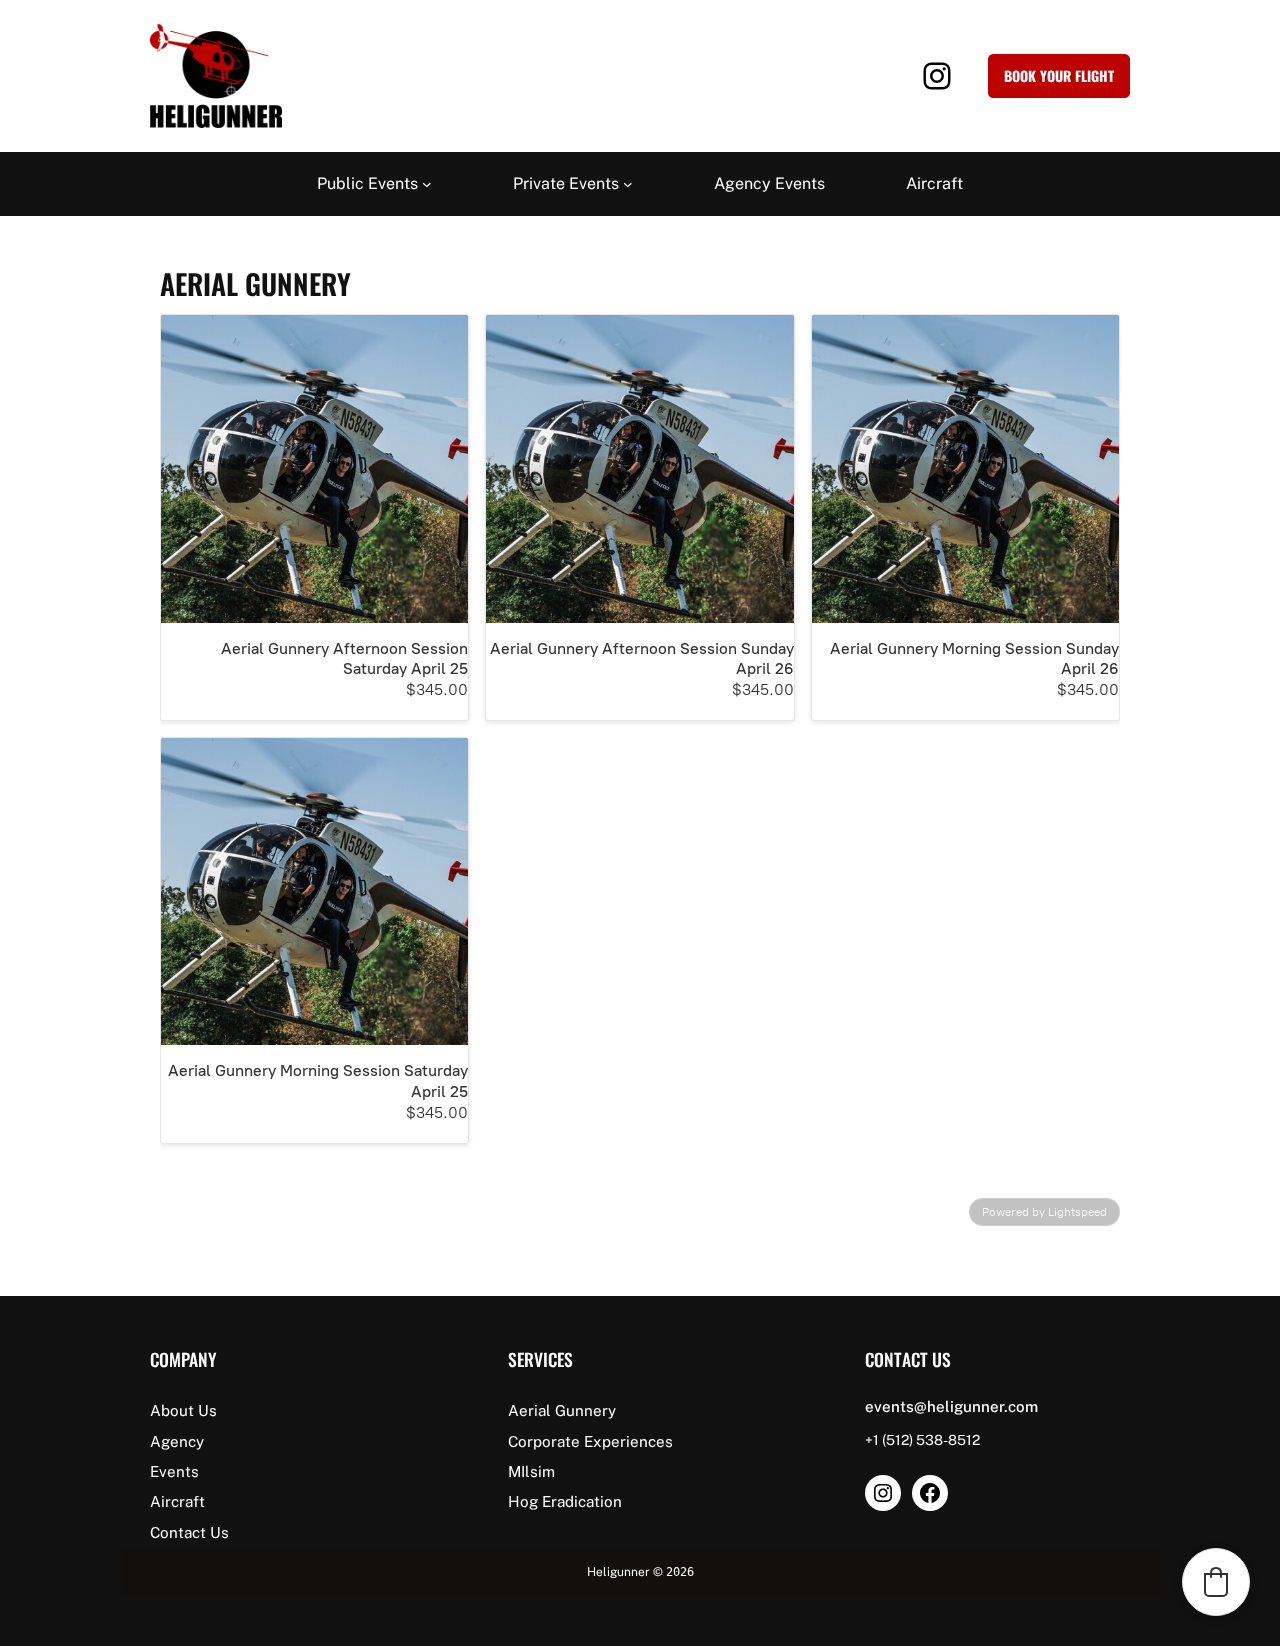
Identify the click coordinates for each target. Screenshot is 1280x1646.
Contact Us (189, 1532)
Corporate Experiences (590, 1441)
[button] (1216, 1582)
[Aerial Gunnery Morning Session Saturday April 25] (314, 891)
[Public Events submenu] (427, 184)
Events (174, 1471)
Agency (177, 1441)
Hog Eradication (565, 1501)
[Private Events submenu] (628, 184)
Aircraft (177, 1501)
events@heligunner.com (951, 1406)
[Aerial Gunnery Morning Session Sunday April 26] (965, 468)
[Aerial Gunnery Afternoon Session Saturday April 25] (314, 468)
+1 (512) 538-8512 (922, 1440)
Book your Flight (1059, 75)
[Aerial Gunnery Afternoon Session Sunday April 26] (639, 468)
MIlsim (531, 1471)
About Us (183, 1410)
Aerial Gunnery (562, 1410)
